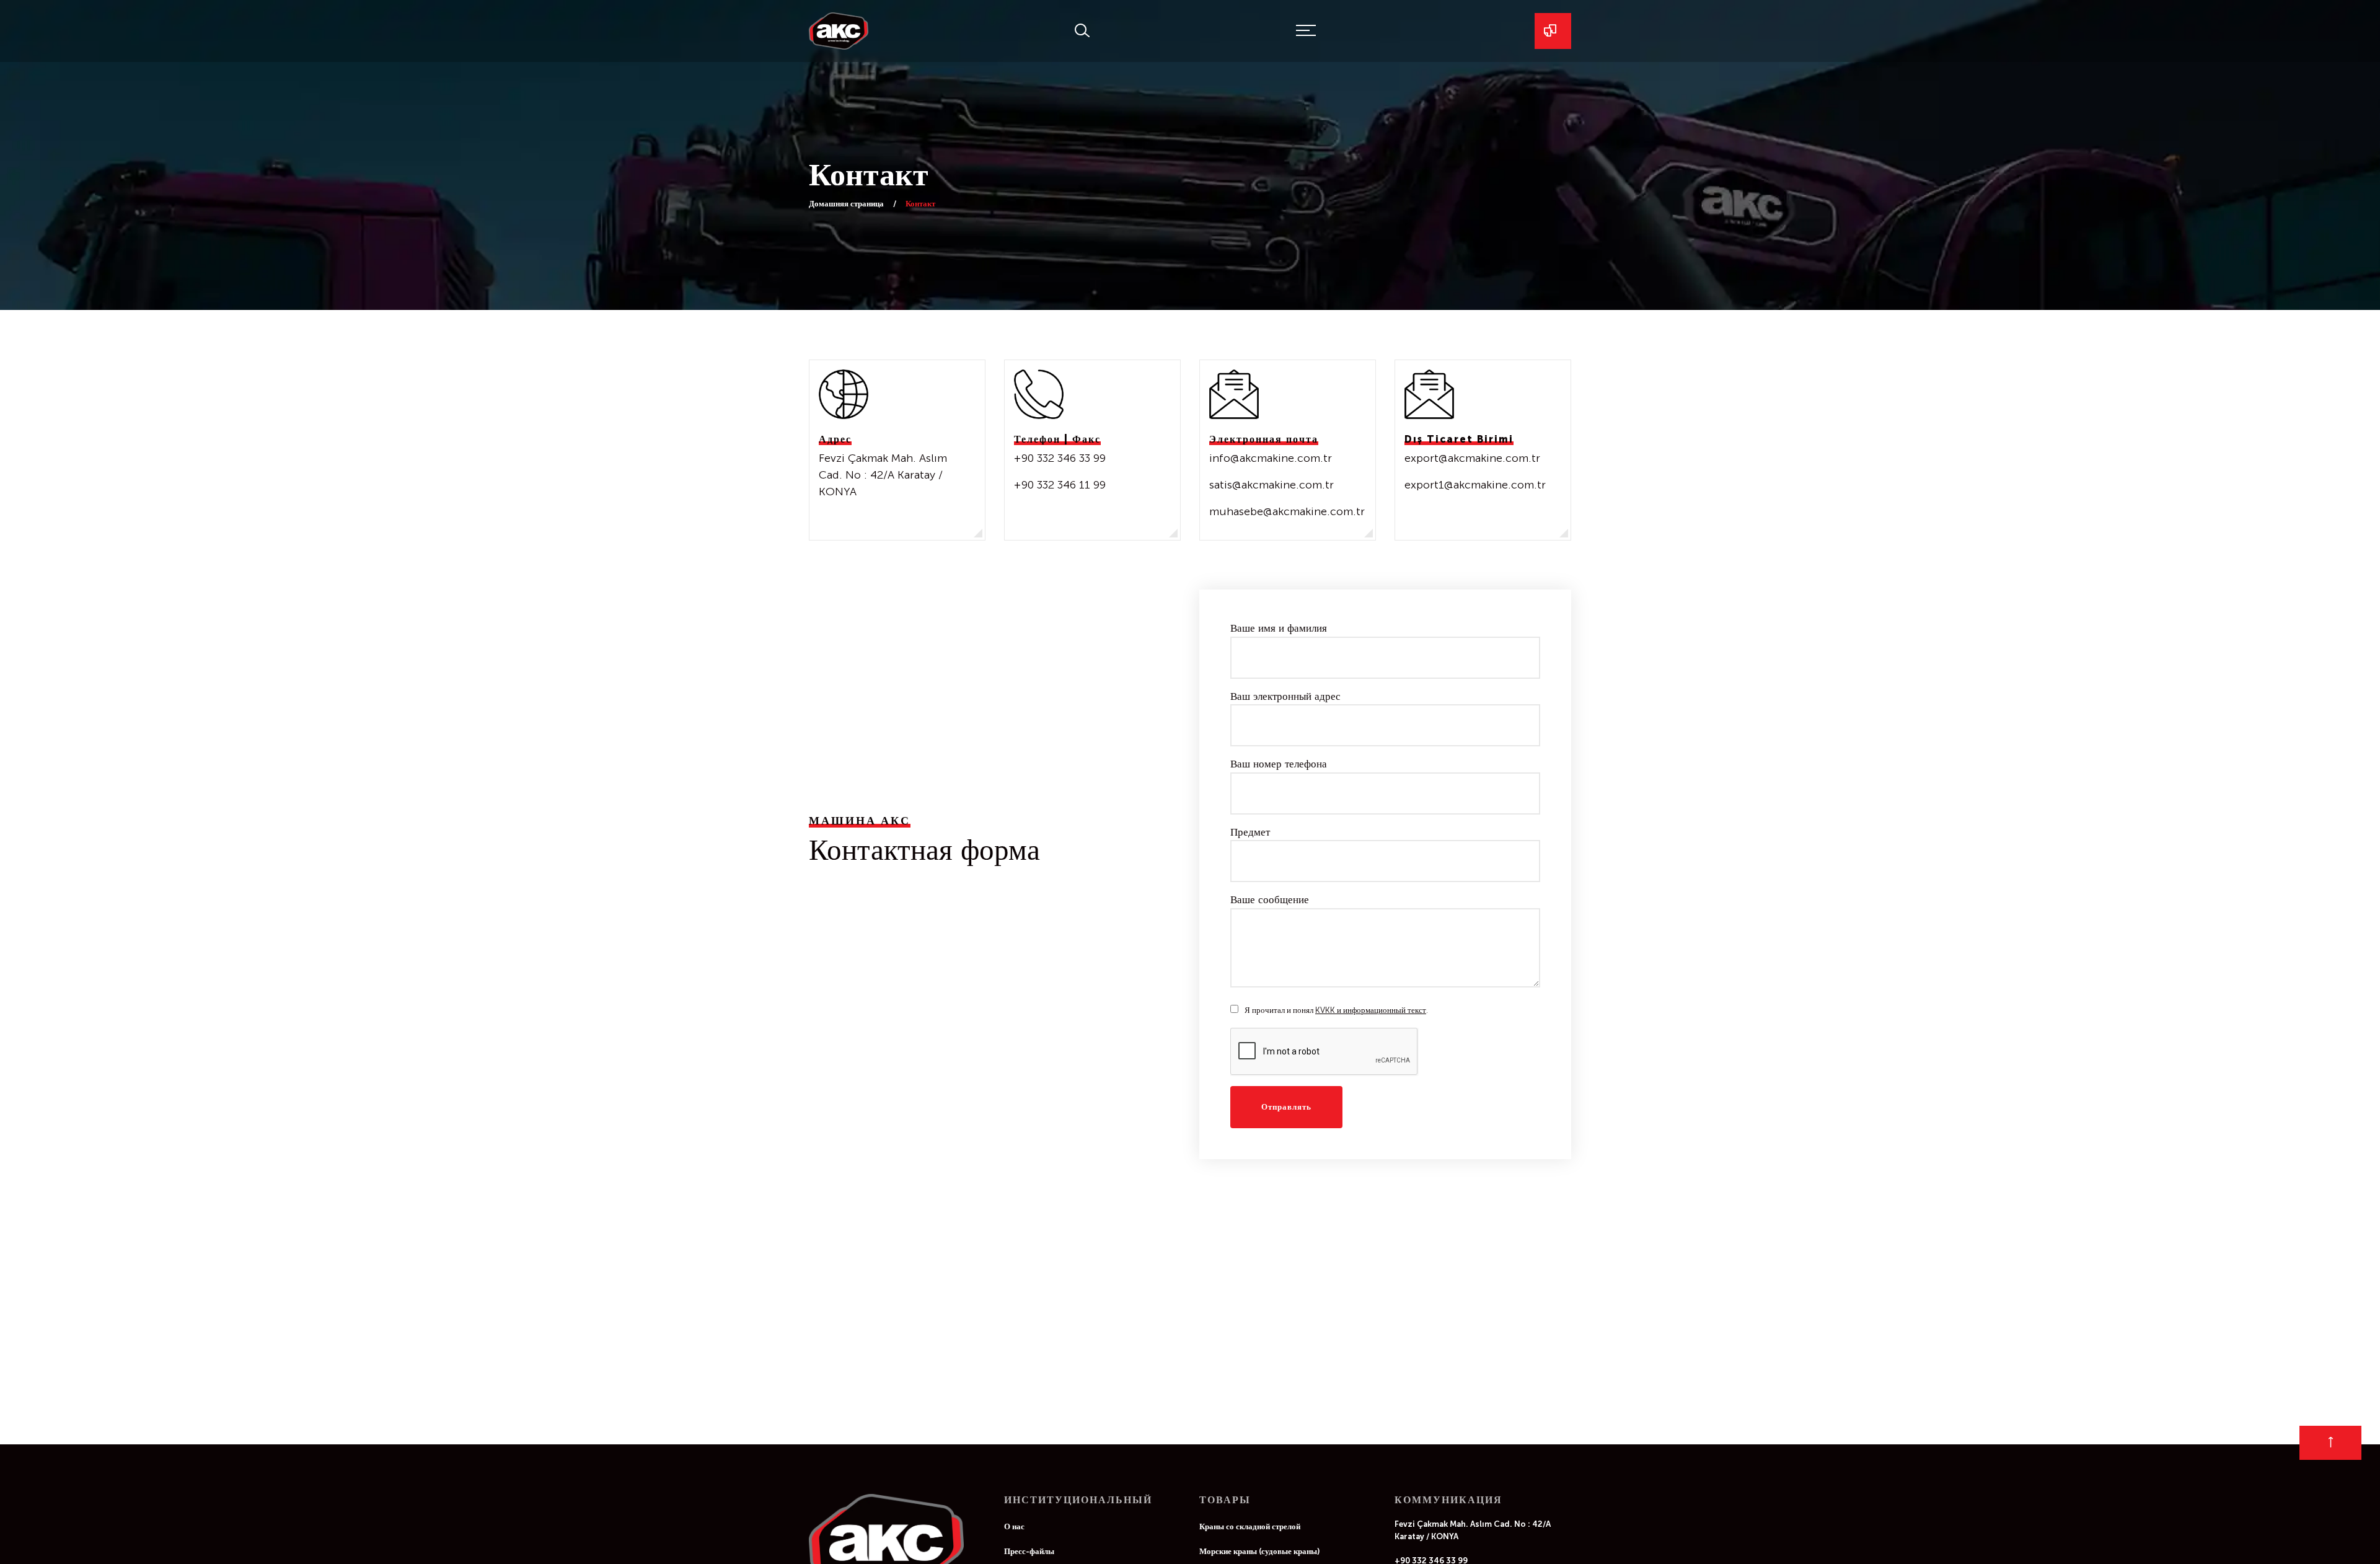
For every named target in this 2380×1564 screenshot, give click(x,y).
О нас (1014, 1545)
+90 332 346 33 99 (1060, 467)
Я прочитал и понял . (1336, 1029)
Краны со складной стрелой (1250, 1545)
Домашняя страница (846, 204)
